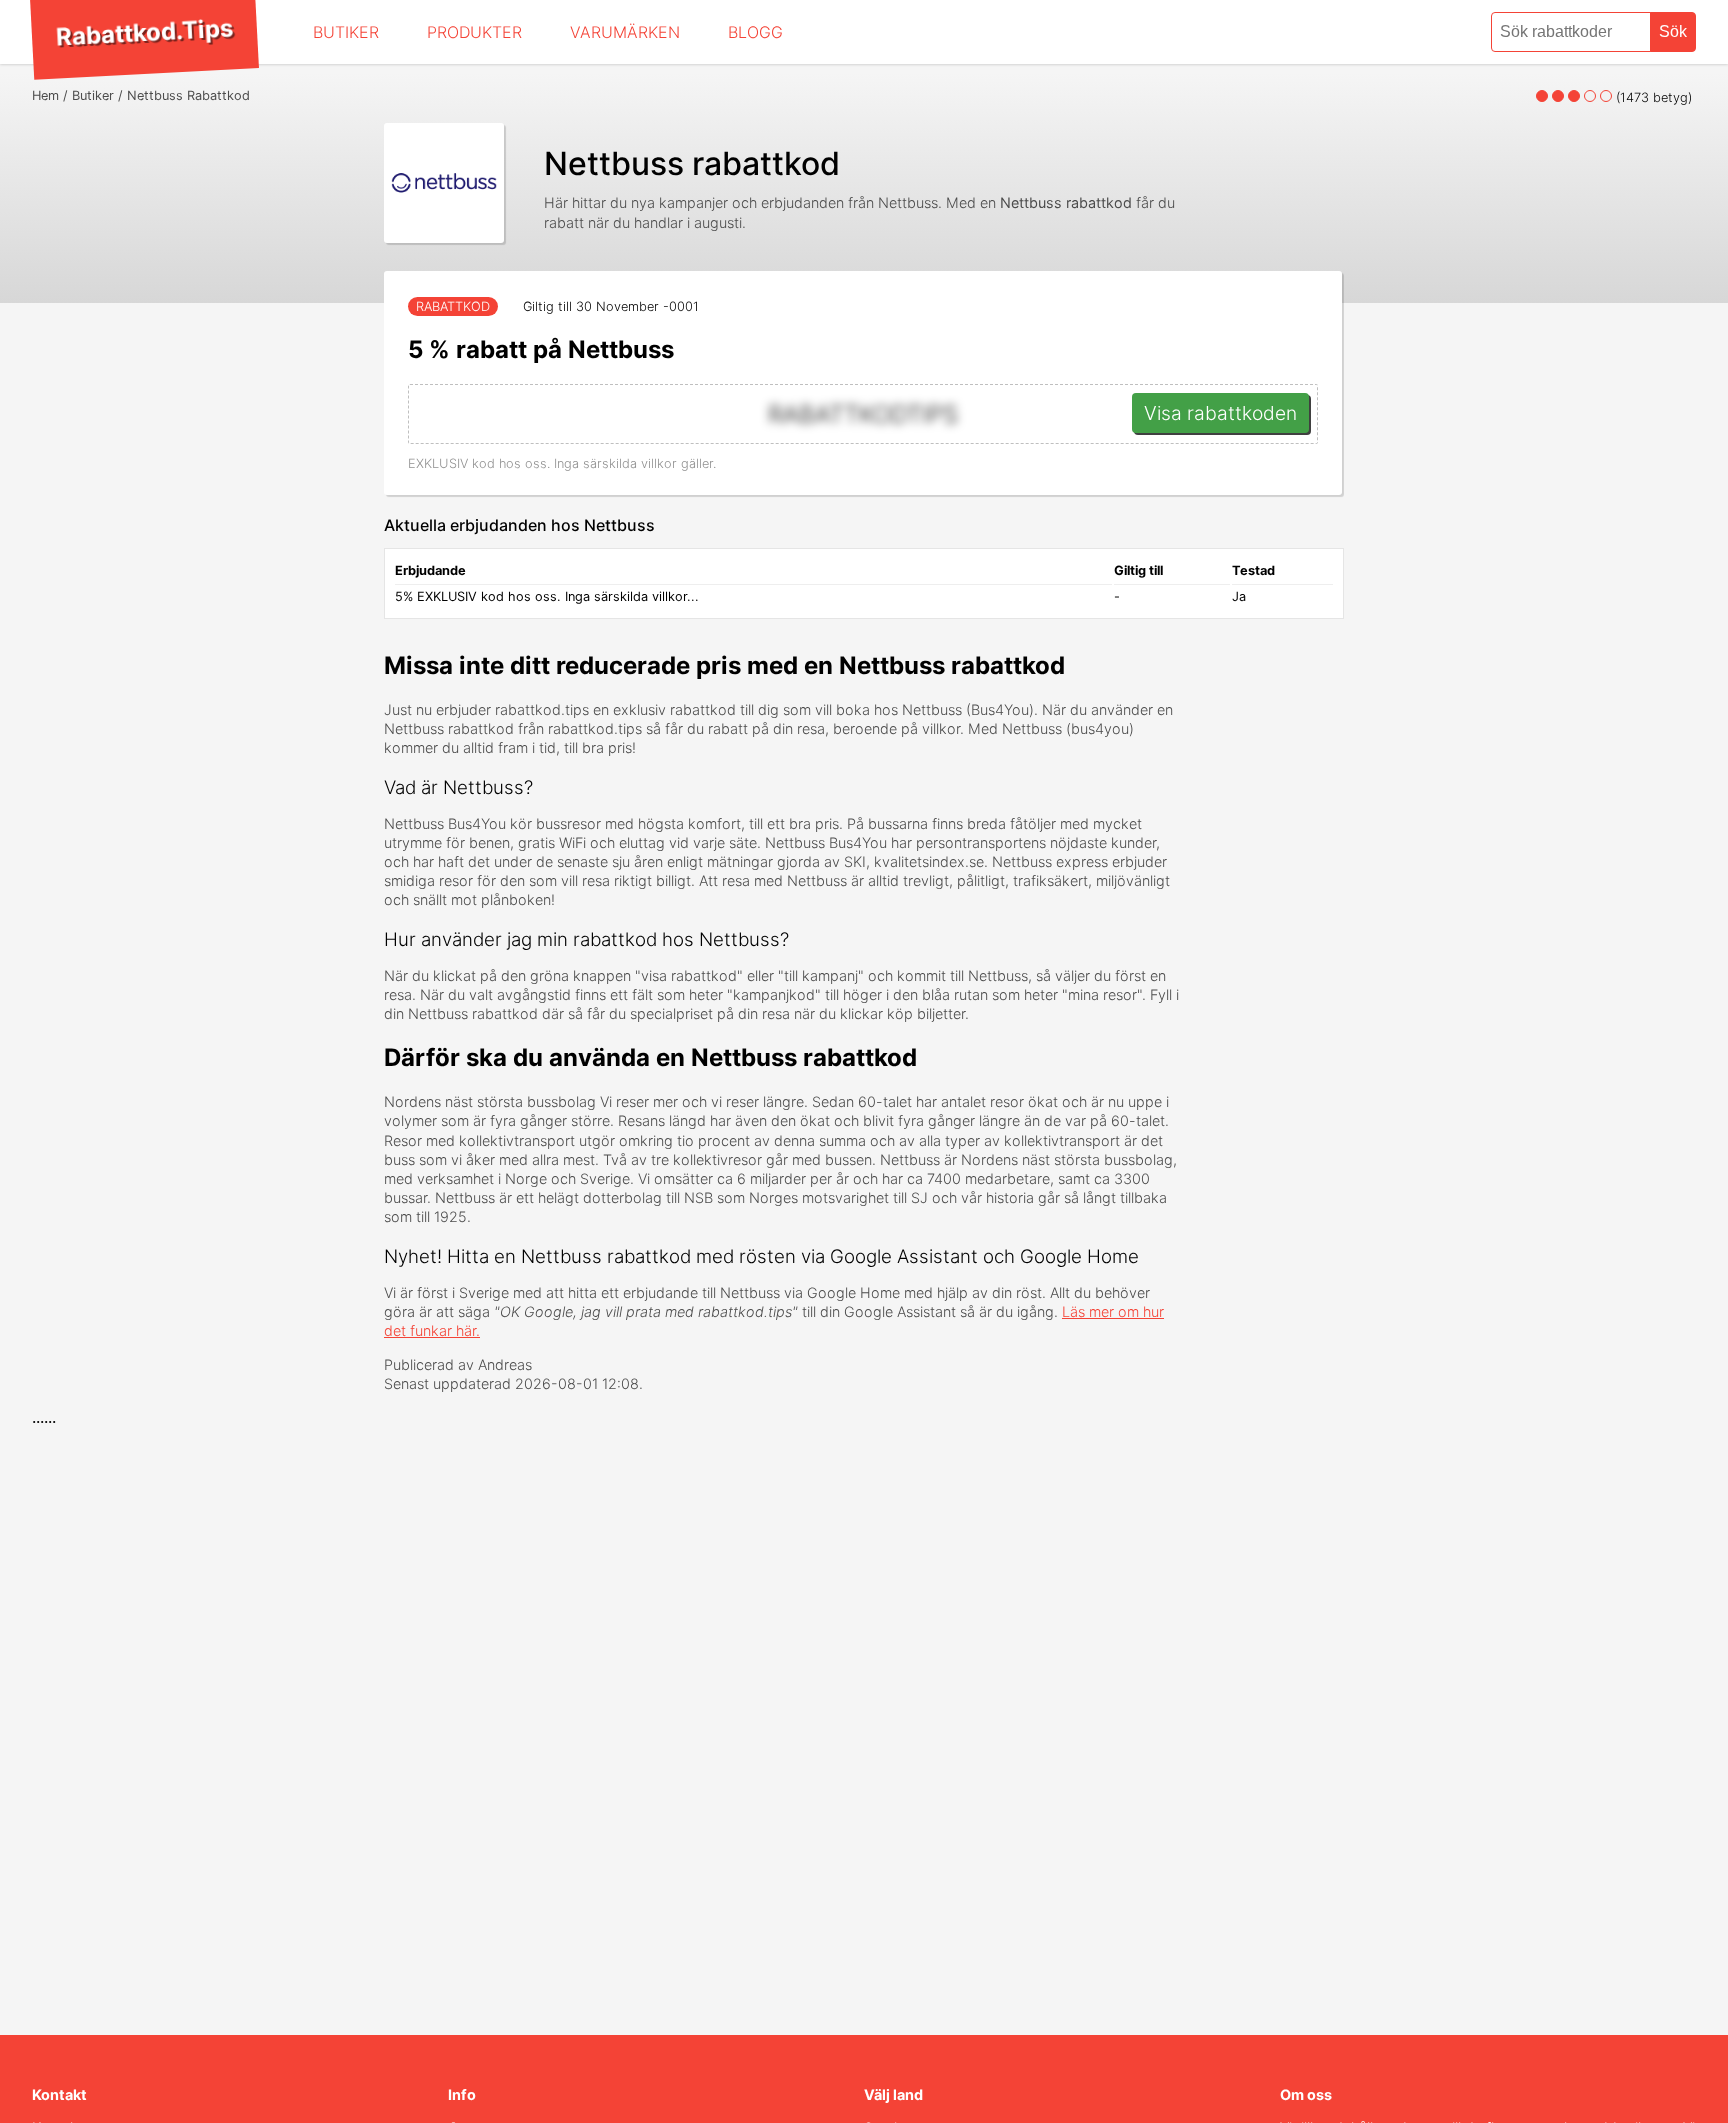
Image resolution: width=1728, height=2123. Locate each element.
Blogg (755, 32)
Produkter (474, 32)
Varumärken (625, 32)
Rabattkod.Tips (144, 32)
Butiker (346, 32)
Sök (1673, 31)
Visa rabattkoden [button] (1220, 413)
